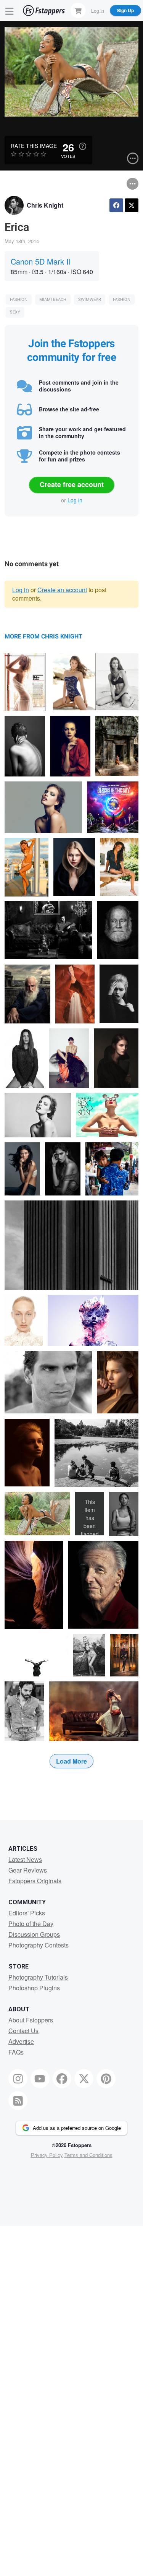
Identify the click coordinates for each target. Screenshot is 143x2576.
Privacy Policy (47, 2155)
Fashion (19, 300)
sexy (15, 312)
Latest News (25, 1859)
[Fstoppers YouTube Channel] (40, 2079)
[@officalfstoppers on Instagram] (18, 2079)
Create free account (72, 484)
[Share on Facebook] (116, 205)
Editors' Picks (27, 1913)
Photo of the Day (31, 1924)
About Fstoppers (31, 2020)
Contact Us (23, 2031)
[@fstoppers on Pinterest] (106, 2079)
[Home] (44, 11)
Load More (71, 1761)
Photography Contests (39, 1945)
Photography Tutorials (38, 1977)
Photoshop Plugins (34, 1988)
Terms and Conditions (88, 2155)
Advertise (21, 2041)
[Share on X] (132, 205)
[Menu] (10, 11)
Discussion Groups (34, 1934)
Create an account (62, 590)
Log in (75, 500)
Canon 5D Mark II (41, 261)
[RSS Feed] (18, 2101)
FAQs (16, 2052)
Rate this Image (34, 146)
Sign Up (125, 10)
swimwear (90, 300)
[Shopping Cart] (78, 10)
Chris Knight (45, 205)
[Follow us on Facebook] (62, 2079)
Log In (98, 10)
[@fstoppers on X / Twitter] (84, 2079)
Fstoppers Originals (35, 1881)
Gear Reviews (28, 1870)
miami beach (53, 300)
